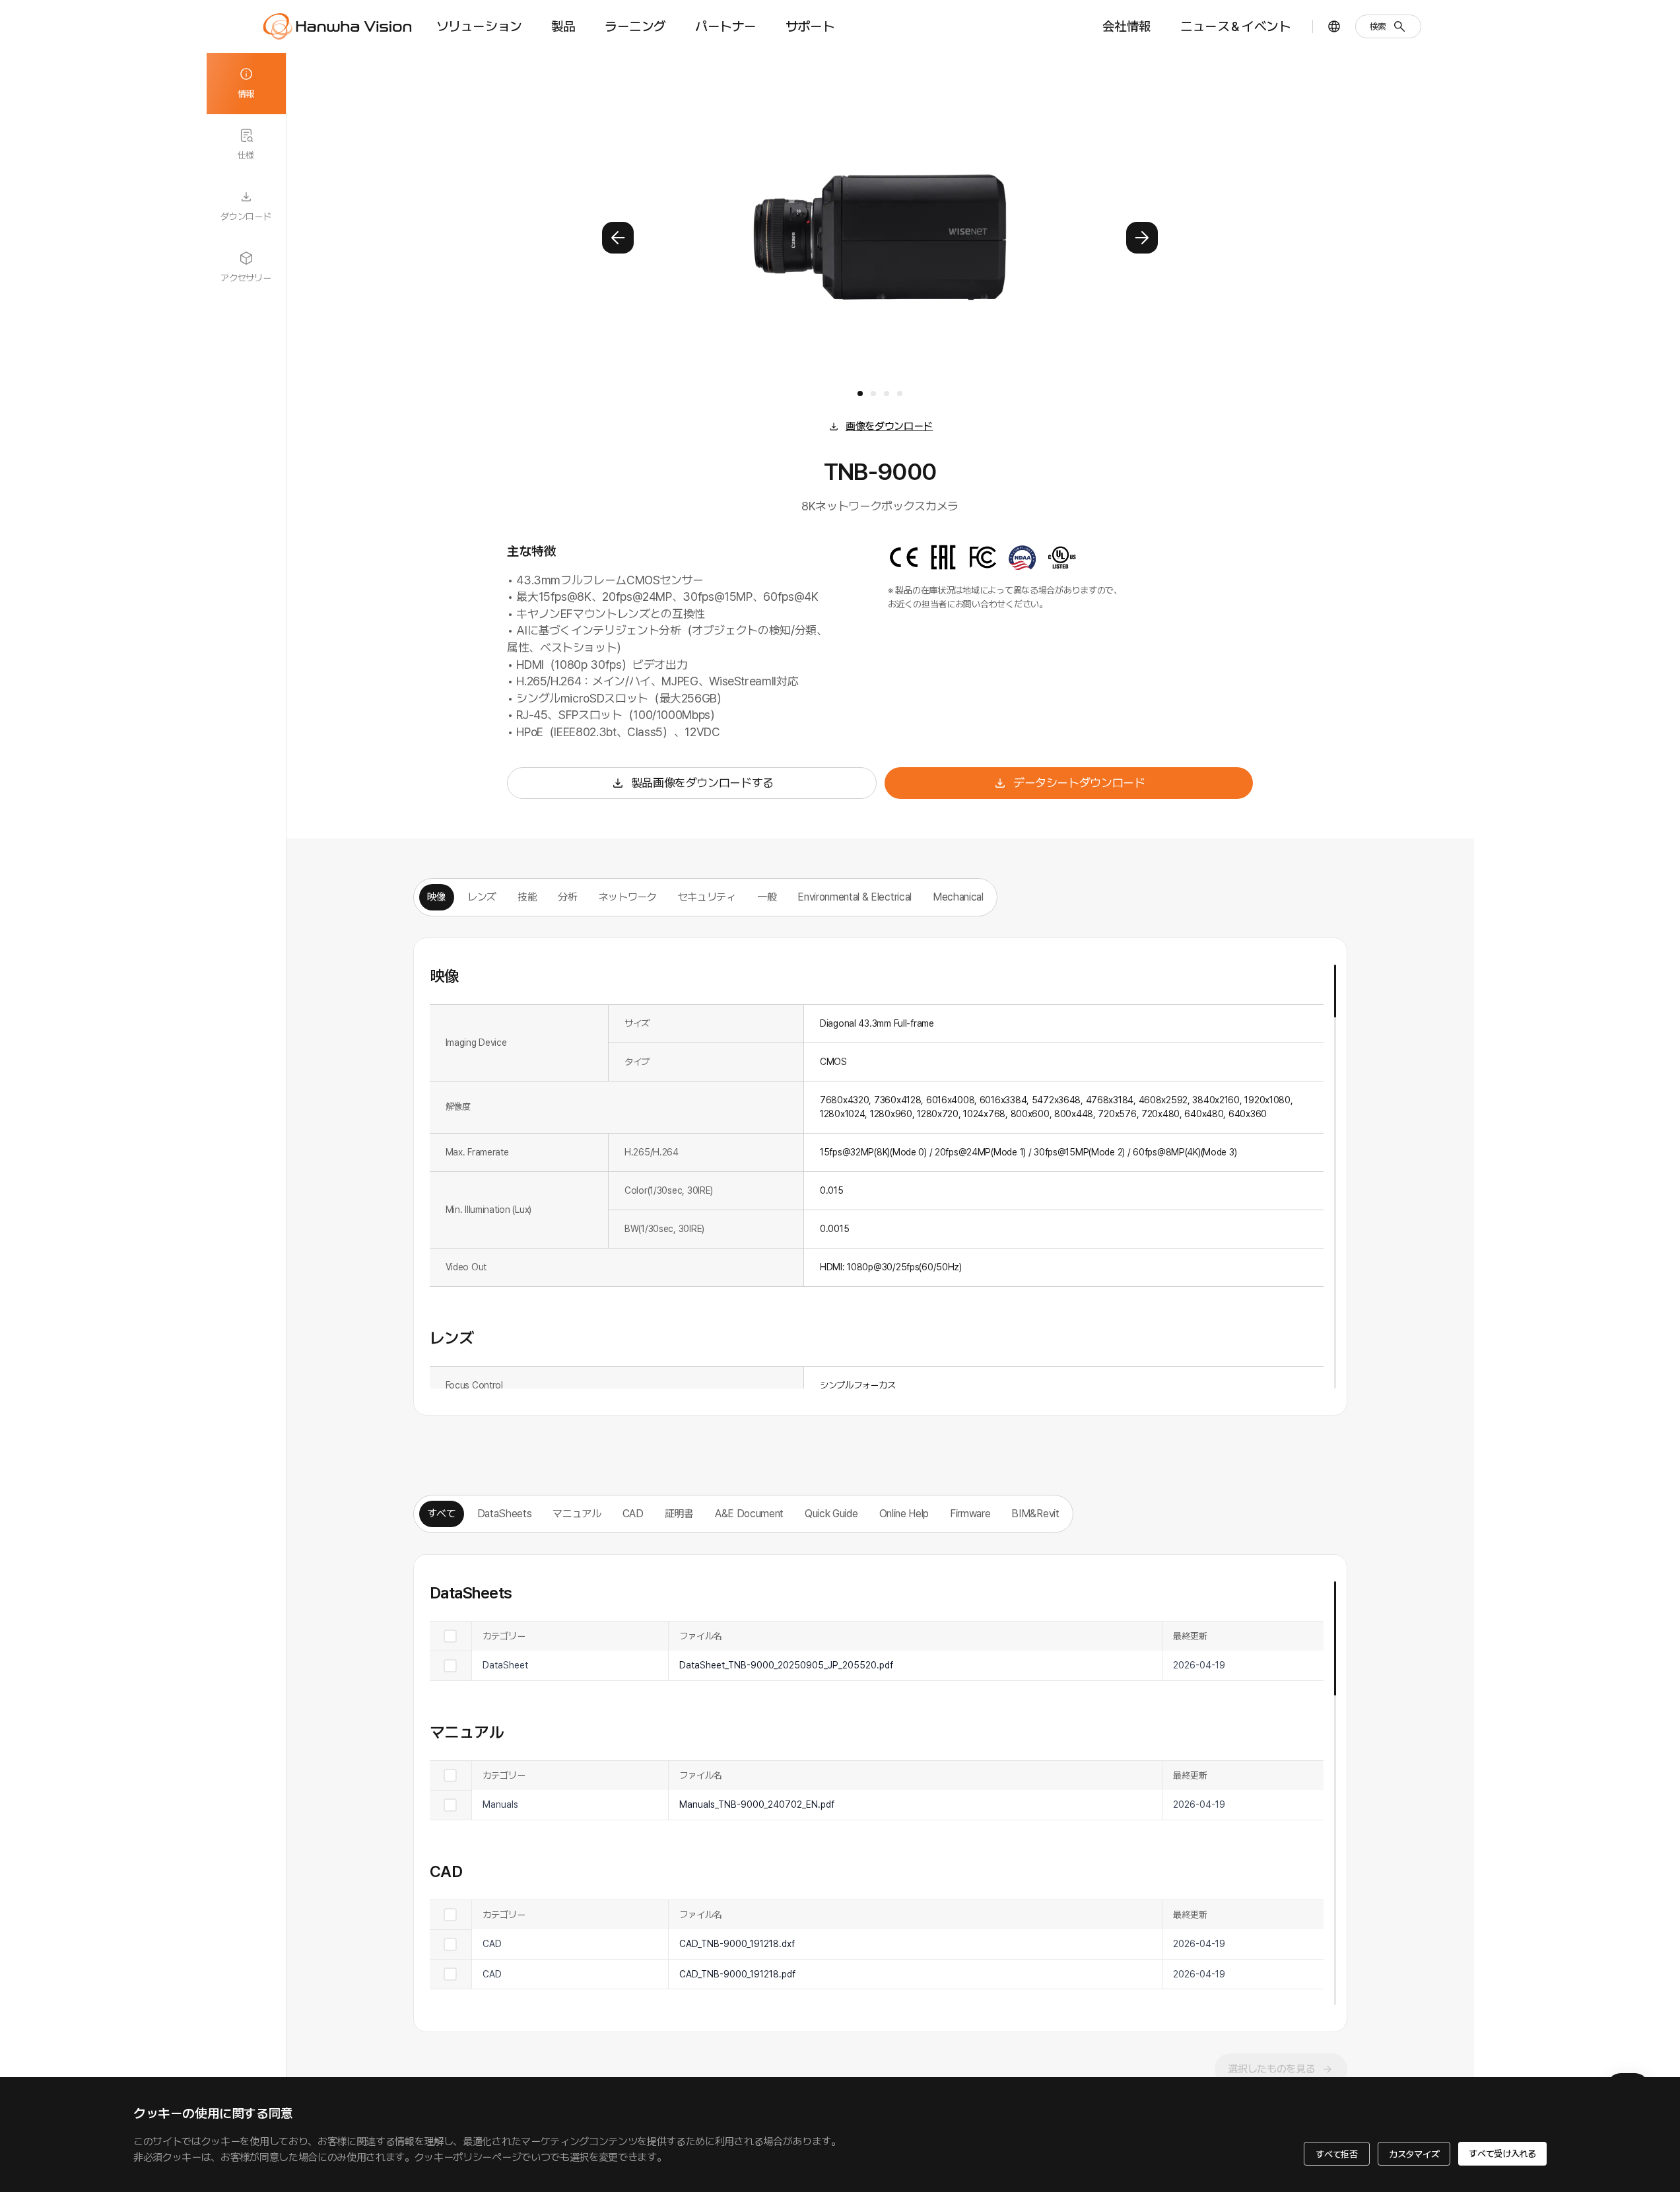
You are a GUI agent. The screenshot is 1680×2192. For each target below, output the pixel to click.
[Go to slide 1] (860, 394)
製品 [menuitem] (563, 26)
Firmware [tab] (970, 1514)
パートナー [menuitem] (726, 26)
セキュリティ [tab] (707, 897)
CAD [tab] (633, 1514)
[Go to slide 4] (900, 394)
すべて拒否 (1337, 2154)
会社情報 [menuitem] (1127, 26)
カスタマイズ (1414, 2154)
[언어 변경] (1334, 26)
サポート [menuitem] (810, 26)
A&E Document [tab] (749, 1514)
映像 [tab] (437, 897)
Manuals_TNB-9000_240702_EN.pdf (757, 1804)
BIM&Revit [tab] (1035, 1514)
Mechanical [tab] (958, 897)
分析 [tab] (567, 897)
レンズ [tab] (482, 897)
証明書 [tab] (679, 1514)
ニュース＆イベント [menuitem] (1235, 26)
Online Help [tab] (904, 1514)
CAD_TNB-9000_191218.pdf (737, 1974)
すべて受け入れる (1502, 2154)
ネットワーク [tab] (628, 897)
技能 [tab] (527, 897)
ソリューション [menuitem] (479, 26)
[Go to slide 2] (873, 394)
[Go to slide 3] (887, 394)
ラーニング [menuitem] (635, 26)
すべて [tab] (442, 1514)
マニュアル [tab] (577, 1514)
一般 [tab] (767, 897)
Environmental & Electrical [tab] (855, 897)
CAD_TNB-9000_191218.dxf (737, 1944)
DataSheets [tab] (505, 1514)
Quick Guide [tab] (831, 1514)
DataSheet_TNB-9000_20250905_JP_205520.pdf (786, 1665)
